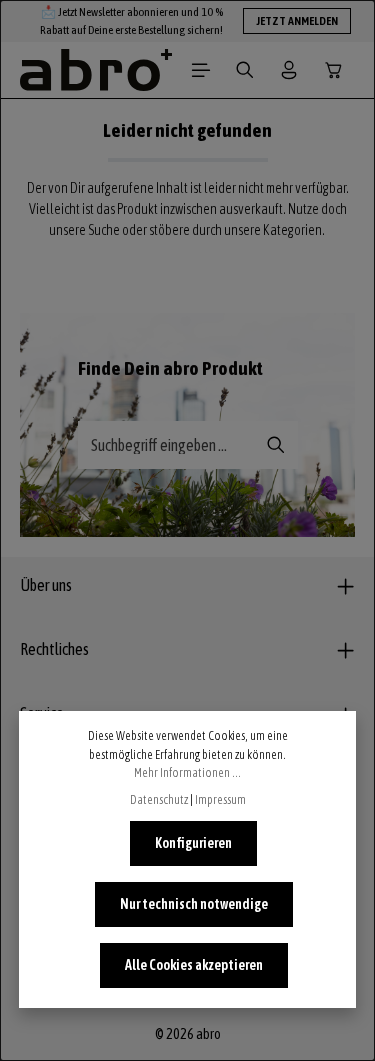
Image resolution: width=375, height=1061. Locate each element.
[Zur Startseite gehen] (96, 70)
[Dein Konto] (289, 70)
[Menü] (201, 70)
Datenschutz (159, 800)
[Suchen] (245, 70)
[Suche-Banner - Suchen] (276, 445)
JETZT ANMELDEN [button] (297, 21)
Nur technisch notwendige (194, 904)
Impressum (220, 800)
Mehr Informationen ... (187, 773)
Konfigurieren (193, 843)
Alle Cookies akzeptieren (194, 965)
